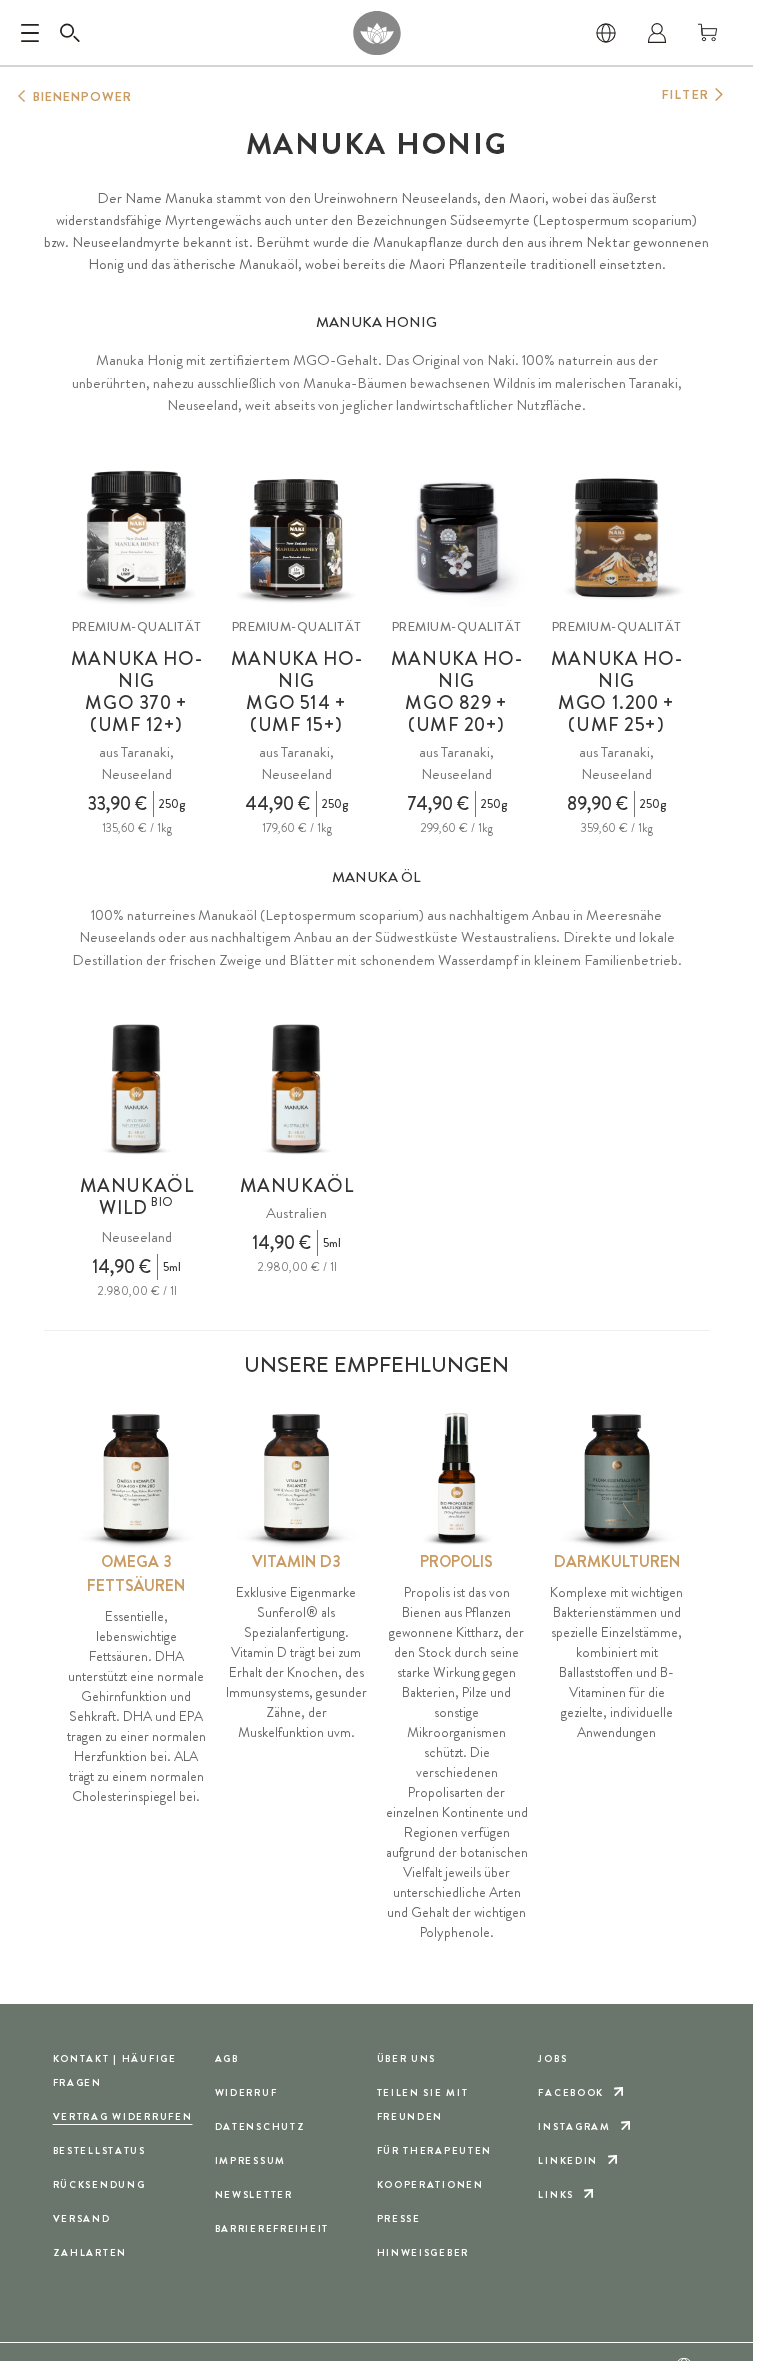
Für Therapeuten (435, 2150)
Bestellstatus (99, 2150)
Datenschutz (260, 2126)
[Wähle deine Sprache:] (606, 33)
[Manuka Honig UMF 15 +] (296, 534)
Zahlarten (90, 2252)
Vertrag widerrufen (123, 2116)
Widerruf (246, 2092)
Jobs (552, 2058)
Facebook (571, 2092)
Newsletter (254, 2194)
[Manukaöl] (296, 1088)
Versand (82, 2218)
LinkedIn (568, 2160)
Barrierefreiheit (272, 2228)
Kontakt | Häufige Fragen (115, 2070)
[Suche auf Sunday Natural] (70, 33)
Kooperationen (430, 2184)
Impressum (250, 2160)
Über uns (407, 2058)
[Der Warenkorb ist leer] (708, 33)
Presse (399, 2218)
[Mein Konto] (657, 33)
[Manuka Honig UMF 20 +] (456, 534)
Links (556, 2194)
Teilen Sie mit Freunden (423, 2104)
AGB (227, 2058)
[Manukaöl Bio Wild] (136, 1088)
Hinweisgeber (423, 2252)
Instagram (574, 2126)
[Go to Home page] (376, 33)
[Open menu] (30, 33)
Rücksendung (99, 2184)
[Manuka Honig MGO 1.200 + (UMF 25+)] (616, 534)
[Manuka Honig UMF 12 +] (136, 534)
